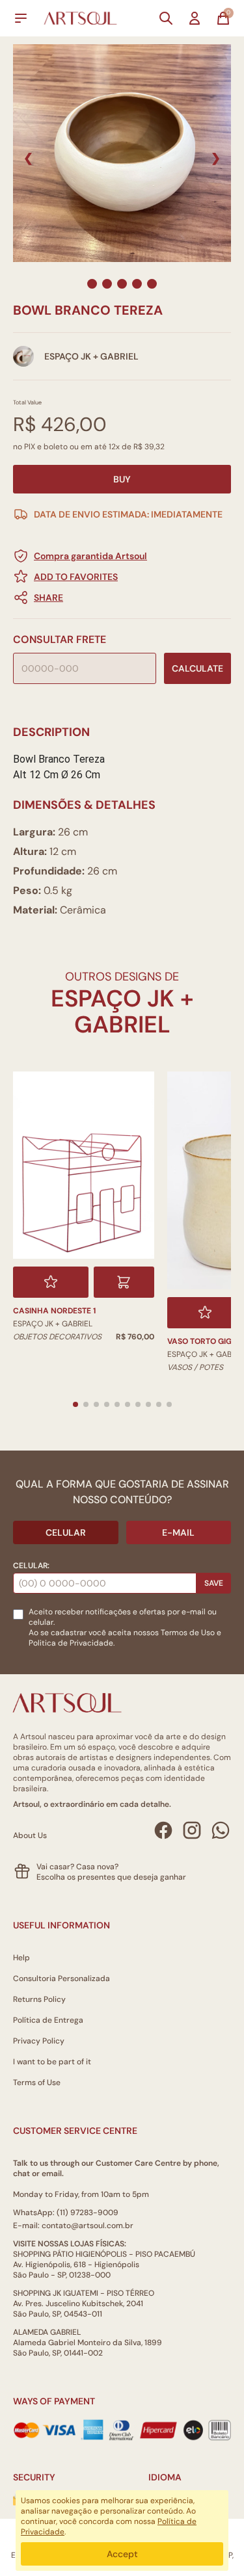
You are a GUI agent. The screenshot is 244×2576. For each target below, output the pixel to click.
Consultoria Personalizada (61, 1978)
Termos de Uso (188, 1633)
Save (214, 1583)
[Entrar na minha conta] (195, 18)
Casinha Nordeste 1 (54, 1311)
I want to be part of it (52, 2062)
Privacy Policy (39, 2041)
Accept (122, 2554)
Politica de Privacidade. (72, 1643)
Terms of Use (37, 2083)
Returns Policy (39, 1999)
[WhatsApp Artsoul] (221, 1830)
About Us (30, 1835)
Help (21, 1958)
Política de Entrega (48, 2020)
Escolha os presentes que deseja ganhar (111, 1877)
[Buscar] (166, 18)
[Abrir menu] (21, 18)
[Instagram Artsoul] (192, 1830)
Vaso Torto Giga (202, 1341)
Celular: (31, 1566)
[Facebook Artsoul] (163, 1830)
